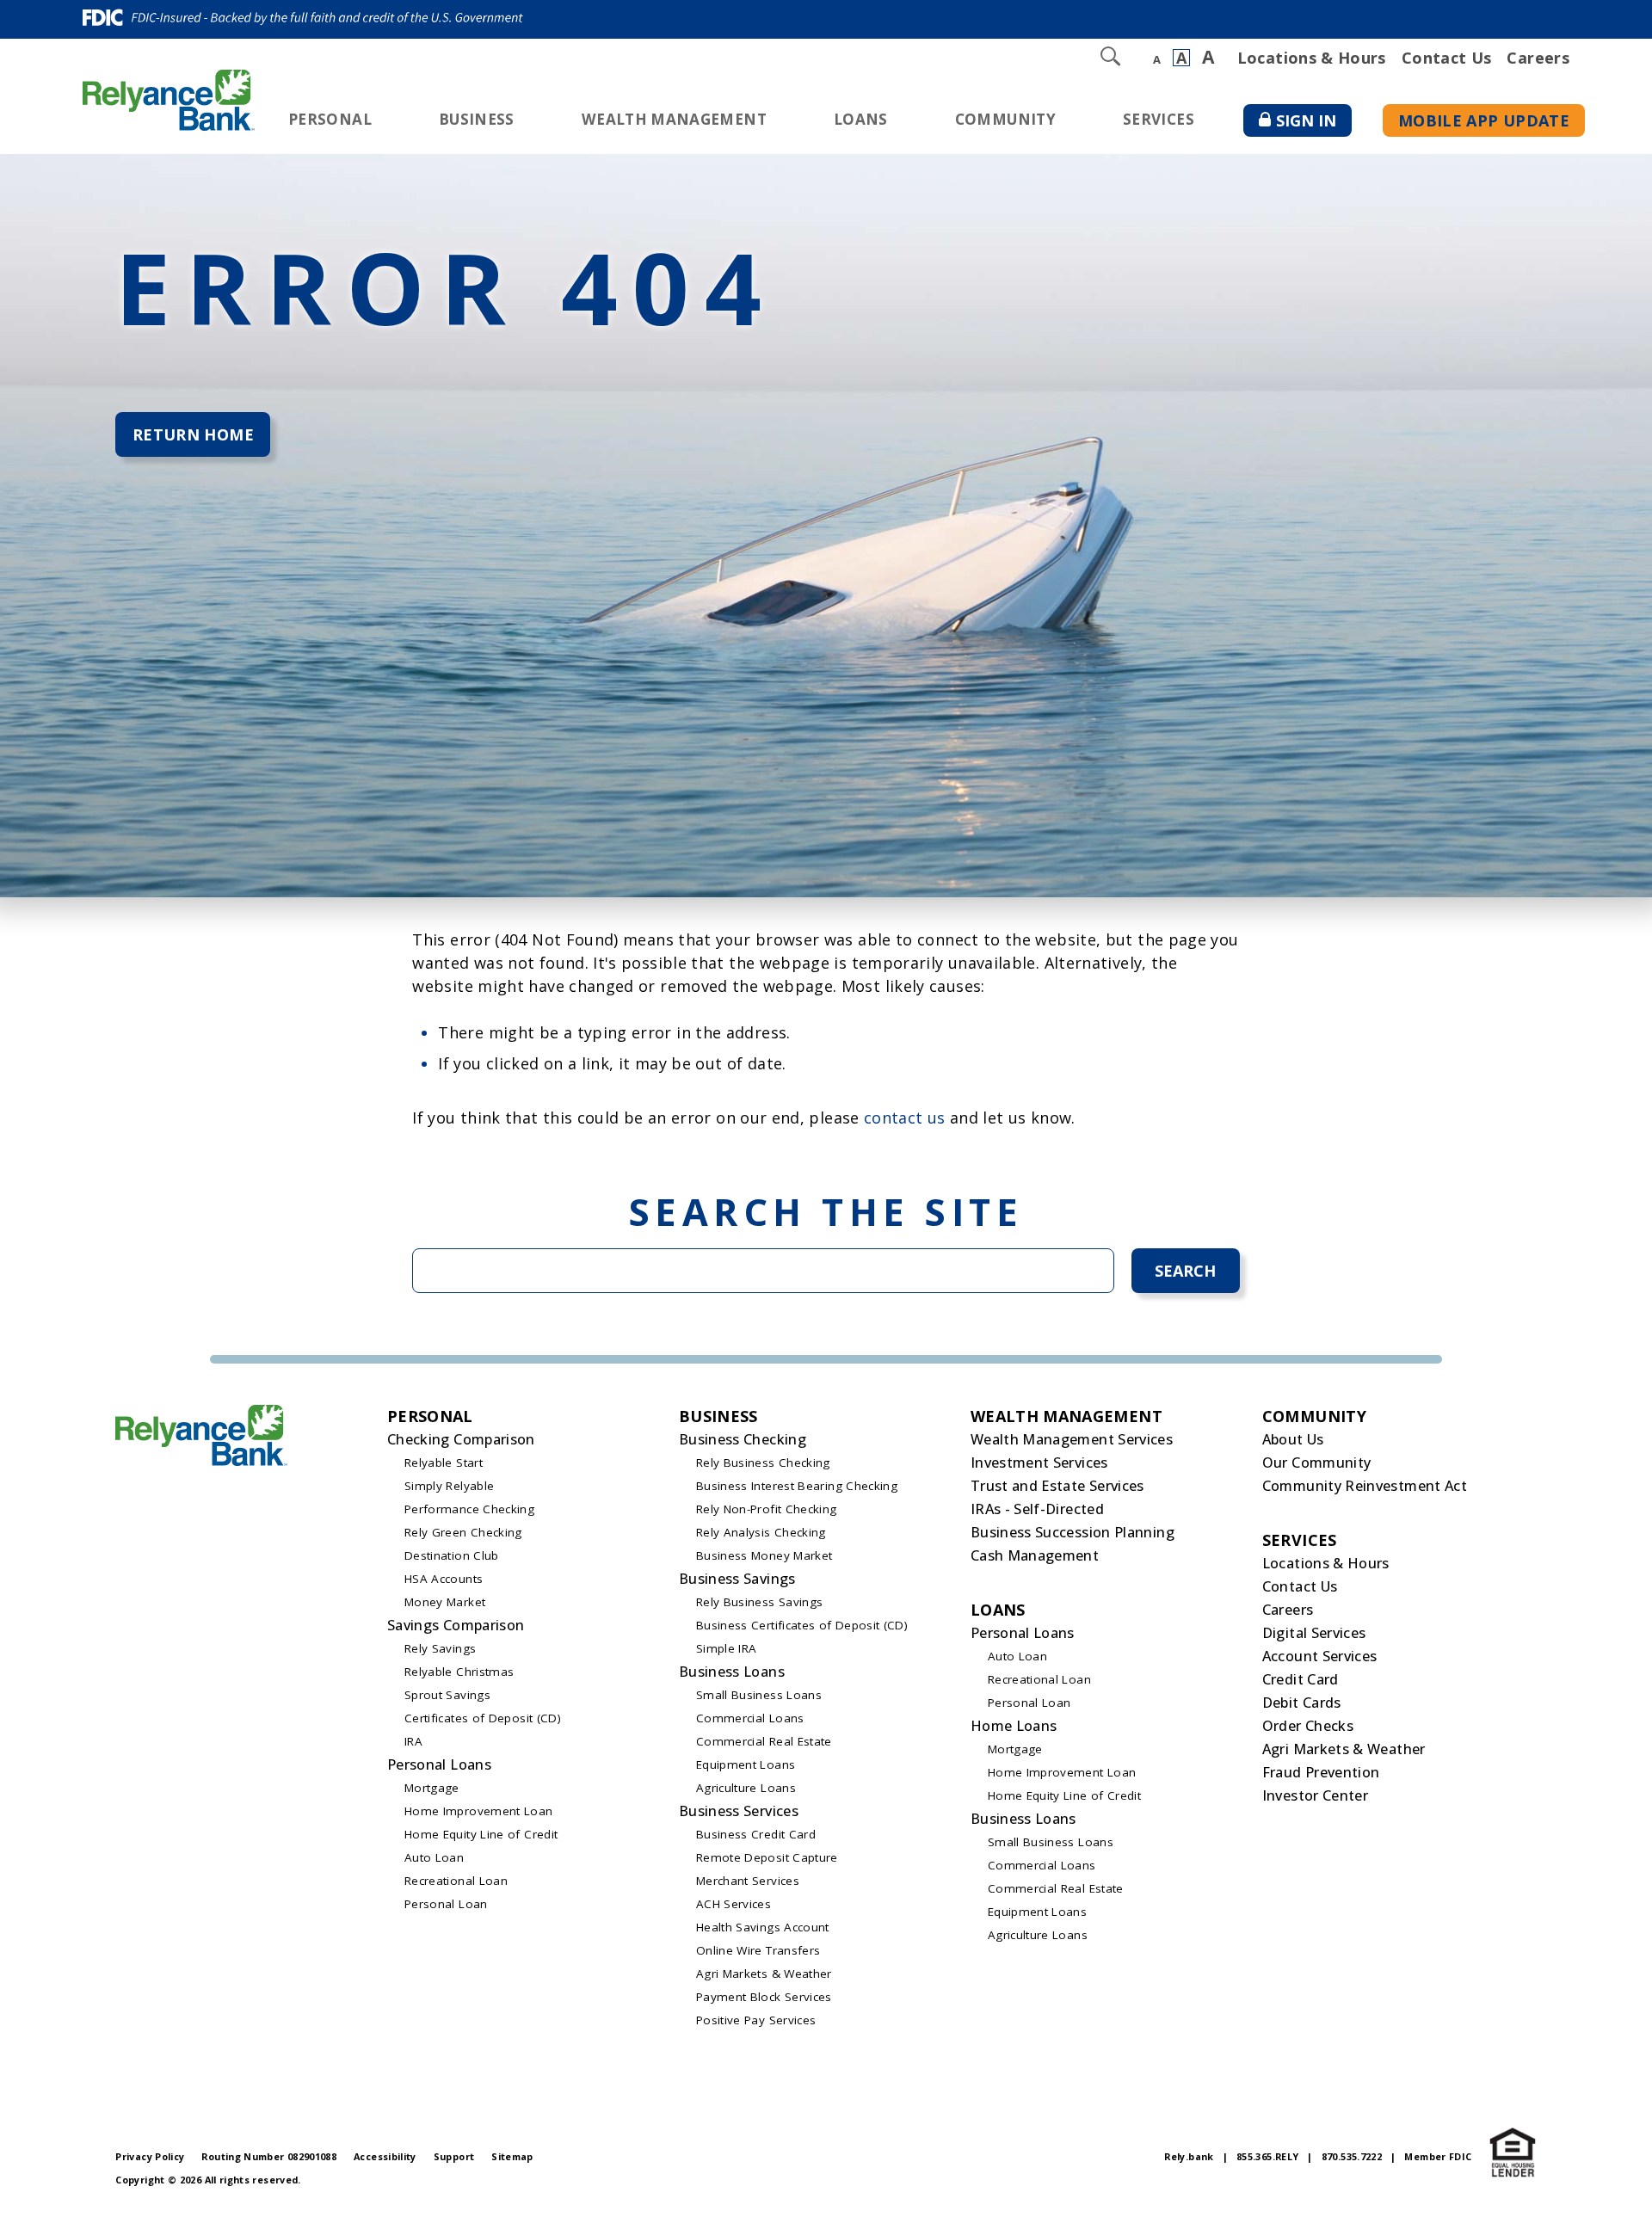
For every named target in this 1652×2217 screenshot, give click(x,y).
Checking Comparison (461, 1439)
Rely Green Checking (463, 1532)
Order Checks (1308, 1726)
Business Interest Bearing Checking (797, 1486)
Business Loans (732, 1672)
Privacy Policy (150, 2156)
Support (454, 2156)
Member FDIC (1438, 2156)
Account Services (1320, 1656)
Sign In (1314, 123)
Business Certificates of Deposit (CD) (802, 1625)
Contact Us (1447, 58)
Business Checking (743, 1439)
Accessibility (385, 2156)
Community (1005, 119)
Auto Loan (434, 1857)
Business (477, 119)
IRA (413, 1741)
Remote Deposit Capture (767, 1857)
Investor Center (1315, 1795)
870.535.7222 (1352, 2156)
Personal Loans (439, 1764)
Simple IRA (727, 1648)
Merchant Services (748, 1881)
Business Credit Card (756, 1834)
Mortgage (432, 1788)
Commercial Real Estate (764, 1741)
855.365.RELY (1267, 2156)
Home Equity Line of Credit (481, 1834)
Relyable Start (444, 1463)
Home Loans (1014, 1726)
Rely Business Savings (760, 1602)
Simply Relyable (449, 1486)
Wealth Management (674, 119)
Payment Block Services (764, 1997)
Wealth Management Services (1072, 1439)
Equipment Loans (746, 1764)
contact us (905, 1118)
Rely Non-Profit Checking (767, 1509)
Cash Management (1035, 1555)
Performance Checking (469, 1509)
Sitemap (512, 2156)
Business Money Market (764, 1555)
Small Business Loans (759, 1695)
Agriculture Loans (746, 1788)
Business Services (739, 1811)
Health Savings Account (763, 1927)
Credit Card (1301, 1679)
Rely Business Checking (763, 1463)
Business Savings (737, 1579)
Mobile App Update (1484, 120)
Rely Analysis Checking (761, 1532)
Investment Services (1039, 1463)
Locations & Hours (1312, 58)
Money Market (445, 1602)
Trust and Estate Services (1057, 1486)
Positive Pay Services (756, 2020)
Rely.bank (1189, 2156)
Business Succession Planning (1073, 1532)
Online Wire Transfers (758, 1950)
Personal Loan (446, 1904)
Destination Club (452, 1555)
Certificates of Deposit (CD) (483, 1718)
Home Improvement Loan (479, 1811)
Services (1159, 119)
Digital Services (1314, 1633)
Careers (1538, 58)
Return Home (193, 434)
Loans (861, 119)
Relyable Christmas (459, 1672)
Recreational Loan (456, 1881)
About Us (1293, 1439)
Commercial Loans (750, 1718)
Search (1185, 1271)
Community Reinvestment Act (1365, 1486)
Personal (330, 119)
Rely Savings (440, 1648)
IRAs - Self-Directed (1037, 1509)
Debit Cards (1302, 1703)
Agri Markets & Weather (764, 1974)
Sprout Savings (447, 1695)
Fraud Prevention (1321, 1772)
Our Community (1317, 1463)
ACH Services (734, 1904)
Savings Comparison (456, 1625)
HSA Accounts (444, 1579)
